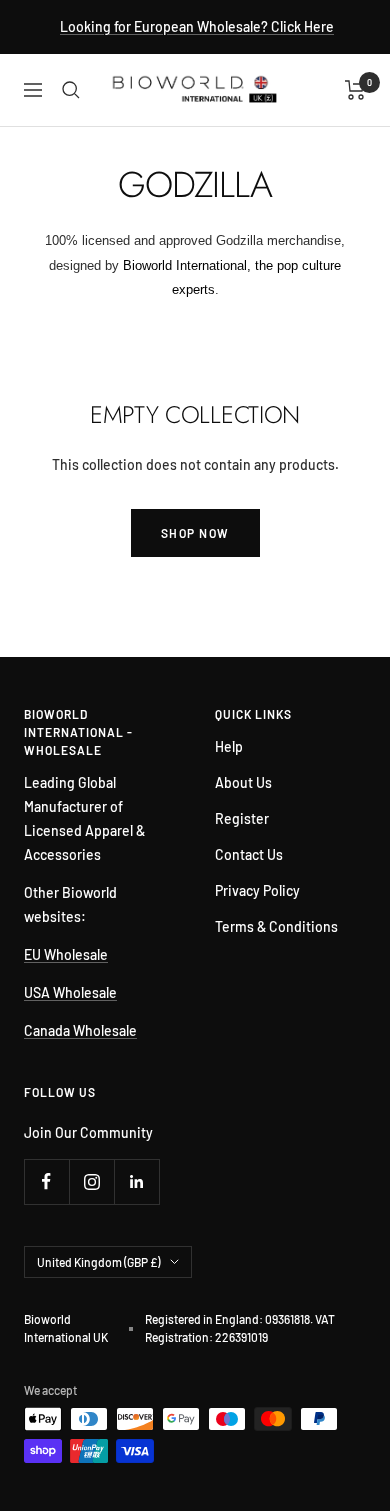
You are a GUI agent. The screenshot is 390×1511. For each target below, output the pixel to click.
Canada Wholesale (80, 1030)
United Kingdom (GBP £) (98, 1262)
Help (229, 746)
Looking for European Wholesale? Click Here (197, 26)
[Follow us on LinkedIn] (136, 1181)
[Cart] (355, 90)
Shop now (195, 533)
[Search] (71, 90)
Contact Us (249, 854)
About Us (243, 782)
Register (242, 818)
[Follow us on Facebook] (46, 1181)
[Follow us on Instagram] (91, 1181)
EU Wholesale (66, 954)
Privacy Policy (257, 890)
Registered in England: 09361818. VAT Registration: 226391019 (240, 1328)
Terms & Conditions (276, 926)
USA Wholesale (70, 992)
